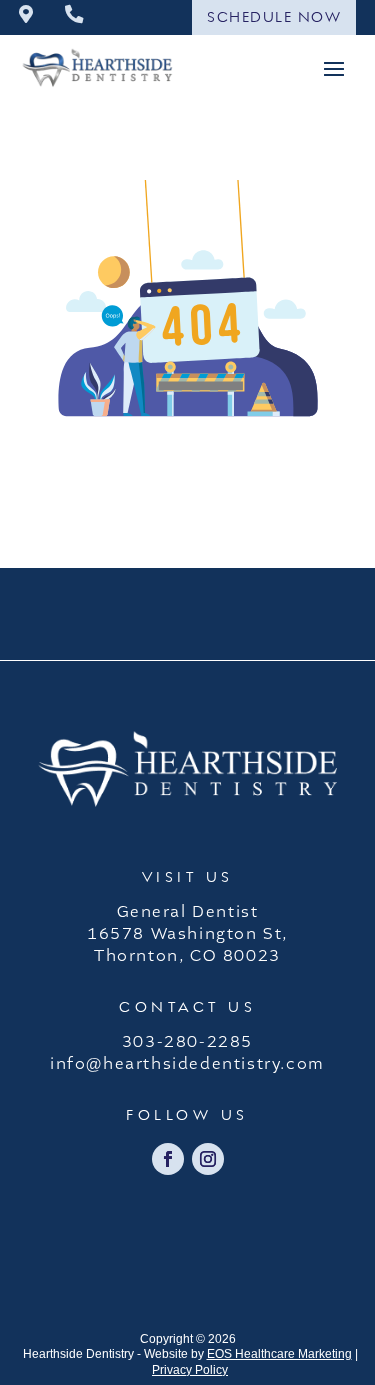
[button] (334, 67)
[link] (26, 16)
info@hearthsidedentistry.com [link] (187, 1064)
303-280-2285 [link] (187, 1042)
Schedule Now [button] (274, 17)
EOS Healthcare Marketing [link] (279, 1354)
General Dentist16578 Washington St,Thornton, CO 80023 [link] (187, 934)
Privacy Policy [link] (190, 1370)
